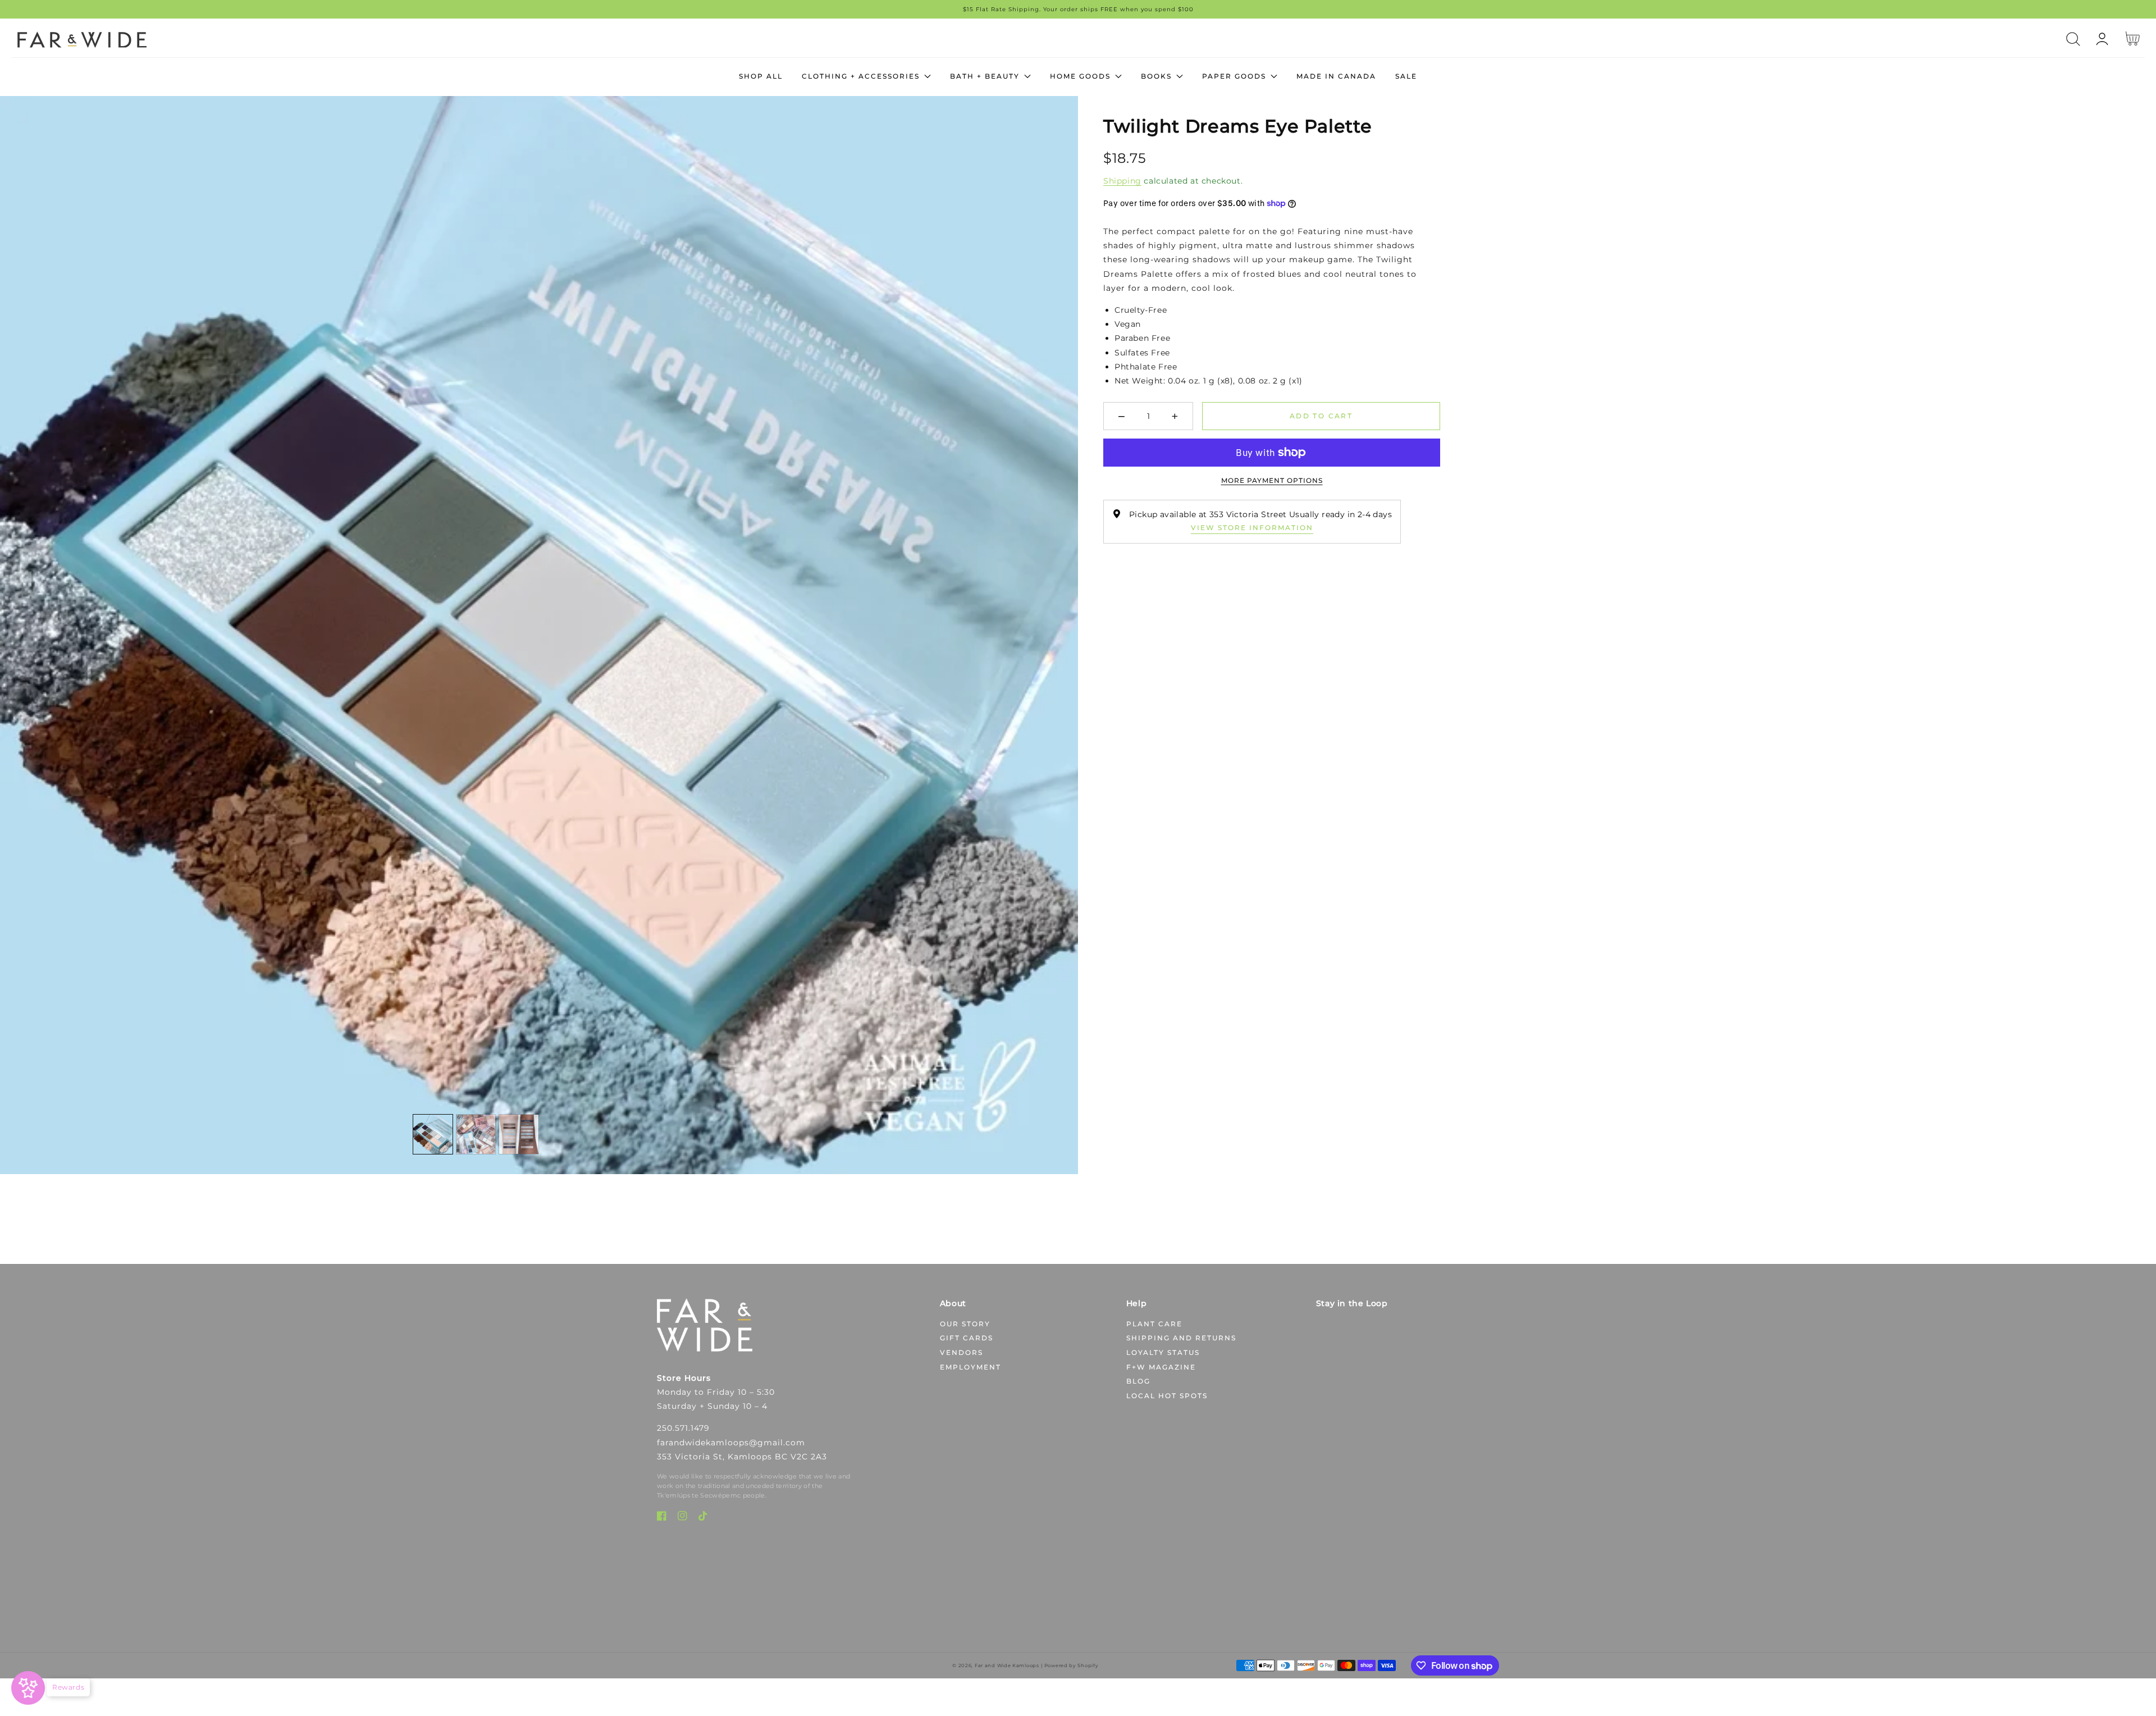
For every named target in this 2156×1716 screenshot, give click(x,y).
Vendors (961, 1352)
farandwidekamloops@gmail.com (731, 1443)
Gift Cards (967, 1338)
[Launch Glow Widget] (28, 1688)
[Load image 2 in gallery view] (476, 1134)
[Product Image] (539, 635)
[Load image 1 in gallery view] (433, 1134)
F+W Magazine (1161, 1367)
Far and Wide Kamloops (1007, 1665)
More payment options (1272, 480)
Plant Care (1154, 1324)
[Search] (2073, 39)
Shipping (1122, 181)
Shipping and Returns (1181, 1338)
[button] (2073, 39)
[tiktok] (703, 1518)
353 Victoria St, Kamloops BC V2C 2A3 (742, 1457)
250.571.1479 (683, 1428)
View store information (1252, 528)
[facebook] (662, 1518)
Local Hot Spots (1167, 1396)
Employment (970, 1367)
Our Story (965, 1324)
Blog (1138, 1381)
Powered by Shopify (1072, 1665)
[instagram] (682, 1518)
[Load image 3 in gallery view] (519, 1134)
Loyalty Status (1163, 1352)
